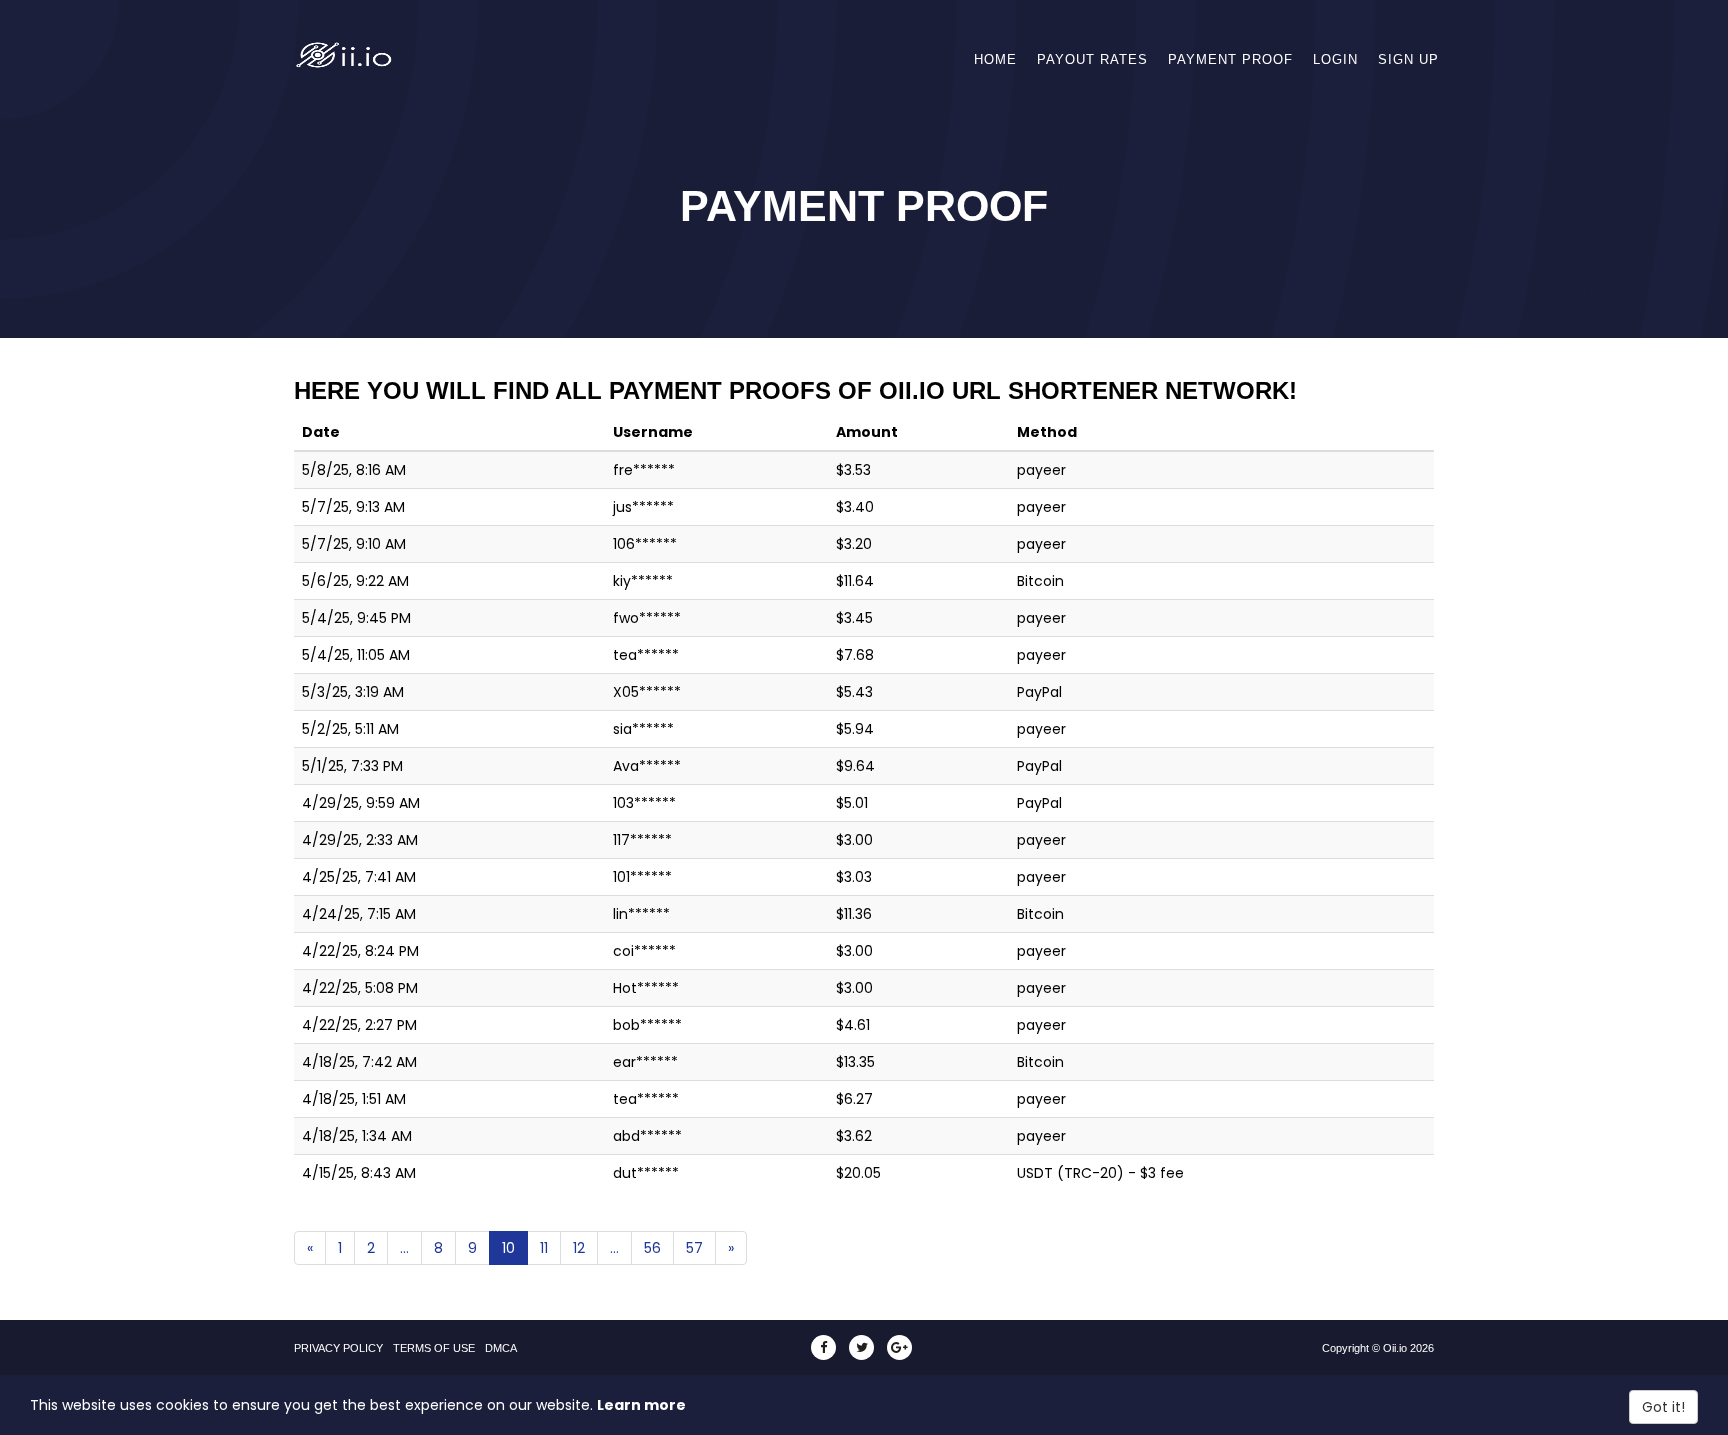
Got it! (1663, 1407)
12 (579, 1248)
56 (652, 1248)
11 (544, 1248)
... (404, 1248)
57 (694, 1248)
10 (508, 1248)
